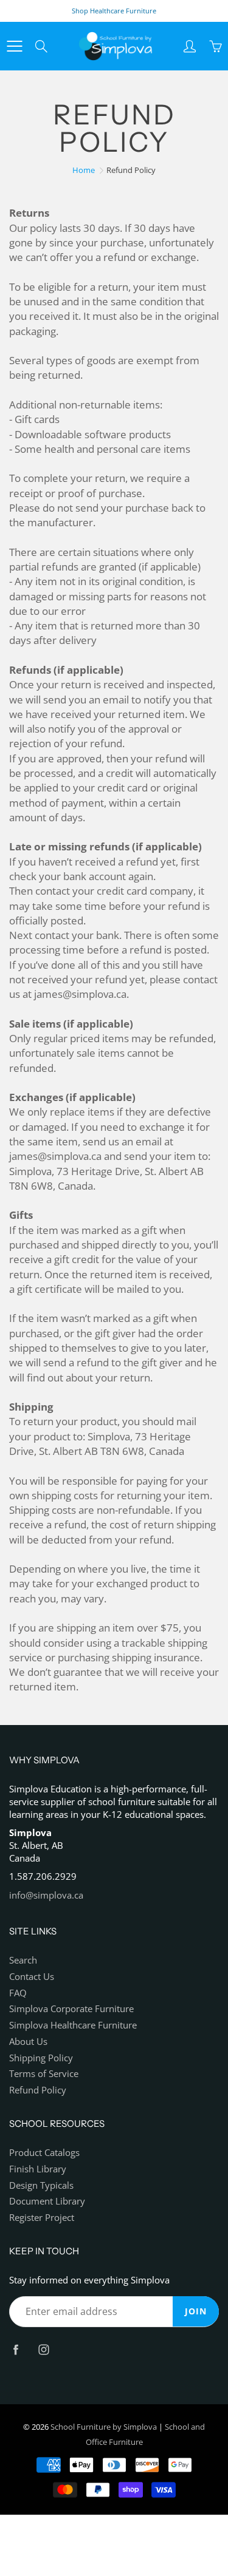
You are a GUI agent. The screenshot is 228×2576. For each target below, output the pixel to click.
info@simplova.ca (46, 1895)
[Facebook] (16, 2350)
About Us (28, 2042)
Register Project (42, 2218)
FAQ (18, 1993)
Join (196, 2311)
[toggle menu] (14, 46)
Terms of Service (44, 2074)
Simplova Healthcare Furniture (73, 2025)
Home (84, 170)
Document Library (47, 2201)
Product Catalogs (44, 2153)
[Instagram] (43, 2350)
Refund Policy (38, 2090)
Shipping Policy (41, 2058)
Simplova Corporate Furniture (71, 2009)
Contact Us (32, 1977)
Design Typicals (41, 2185)
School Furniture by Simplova (104, 2427)
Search (23, 1960)
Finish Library (38, 2169)
